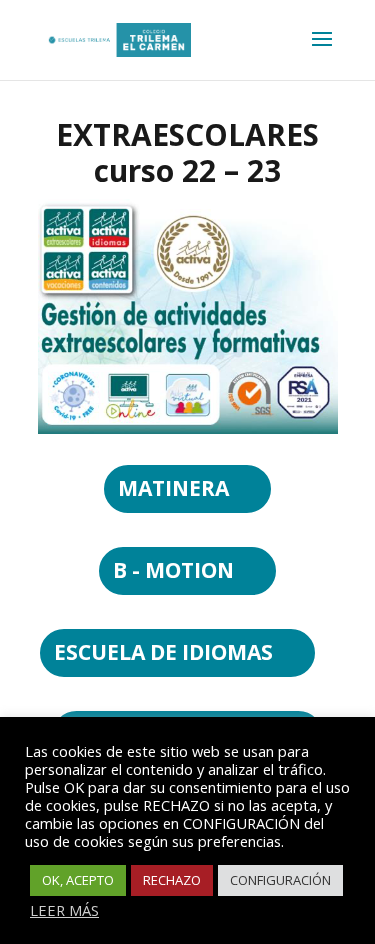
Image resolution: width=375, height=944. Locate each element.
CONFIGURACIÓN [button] (280, 880)
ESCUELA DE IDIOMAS (163, 652)
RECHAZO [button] (172, 880)
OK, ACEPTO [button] (78, 880)
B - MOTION (173, 570)
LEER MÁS (64, 910)
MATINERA (173, 488)
